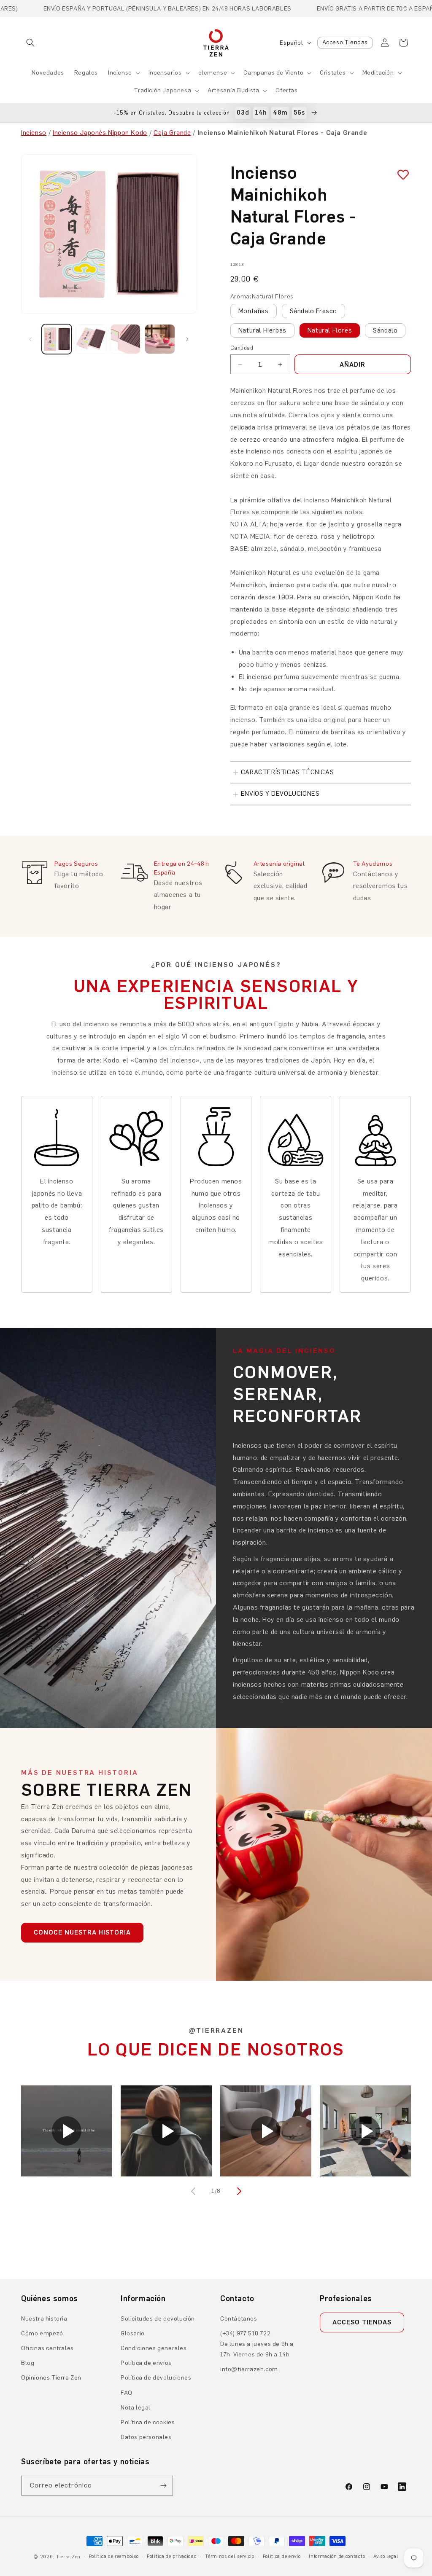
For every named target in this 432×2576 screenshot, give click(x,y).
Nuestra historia (44, 2319)
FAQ (127, 2393)
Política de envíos (146, 2363)
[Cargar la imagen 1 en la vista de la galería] (57, 339)
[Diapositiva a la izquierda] (30, 339)
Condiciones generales (154, 2348)
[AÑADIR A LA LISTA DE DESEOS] (400, 175)
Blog (28, 2363)
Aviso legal (386, 2556)
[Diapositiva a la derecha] (187, 339)
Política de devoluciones (156, 2378)
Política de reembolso (114, 2556)
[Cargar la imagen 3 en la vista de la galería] (126, 339)
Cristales (333, 73)
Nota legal (136, 2408)
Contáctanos (239, 2319)
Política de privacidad (172, 2556)
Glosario (133, 2333)
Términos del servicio (230, 2556)
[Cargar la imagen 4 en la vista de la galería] (160, 339)
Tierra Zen (68, 2557)
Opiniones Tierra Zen (51, 2378)
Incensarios (165, 73)
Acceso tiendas (362, 2322)
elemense (213, 73)
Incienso (120, 73)
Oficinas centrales (47, 2348)
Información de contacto (337, 2556)
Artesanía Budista (233, 90)
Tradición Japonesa (163, 90)
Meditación (378, 73)
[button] (30, 43)
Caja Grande (172, 133)
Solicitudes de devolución (158, 2319)
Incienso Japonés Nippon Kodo (100, 133)
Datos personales (146, 2437)
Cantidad (242, 348)
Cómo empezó (42, 2333)
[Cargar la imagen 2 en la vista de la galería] (91, 339)
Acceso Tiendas (345, 42)
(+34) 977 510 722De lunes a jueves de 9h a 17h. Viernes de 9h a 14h (257, 2344)
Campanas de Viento (273, 73)
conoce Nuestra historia (82, 1932)
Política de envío (282, 2556)
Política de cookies (148, 2422)
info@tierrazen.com (249, 2369)
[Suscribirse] (163, 2486)
